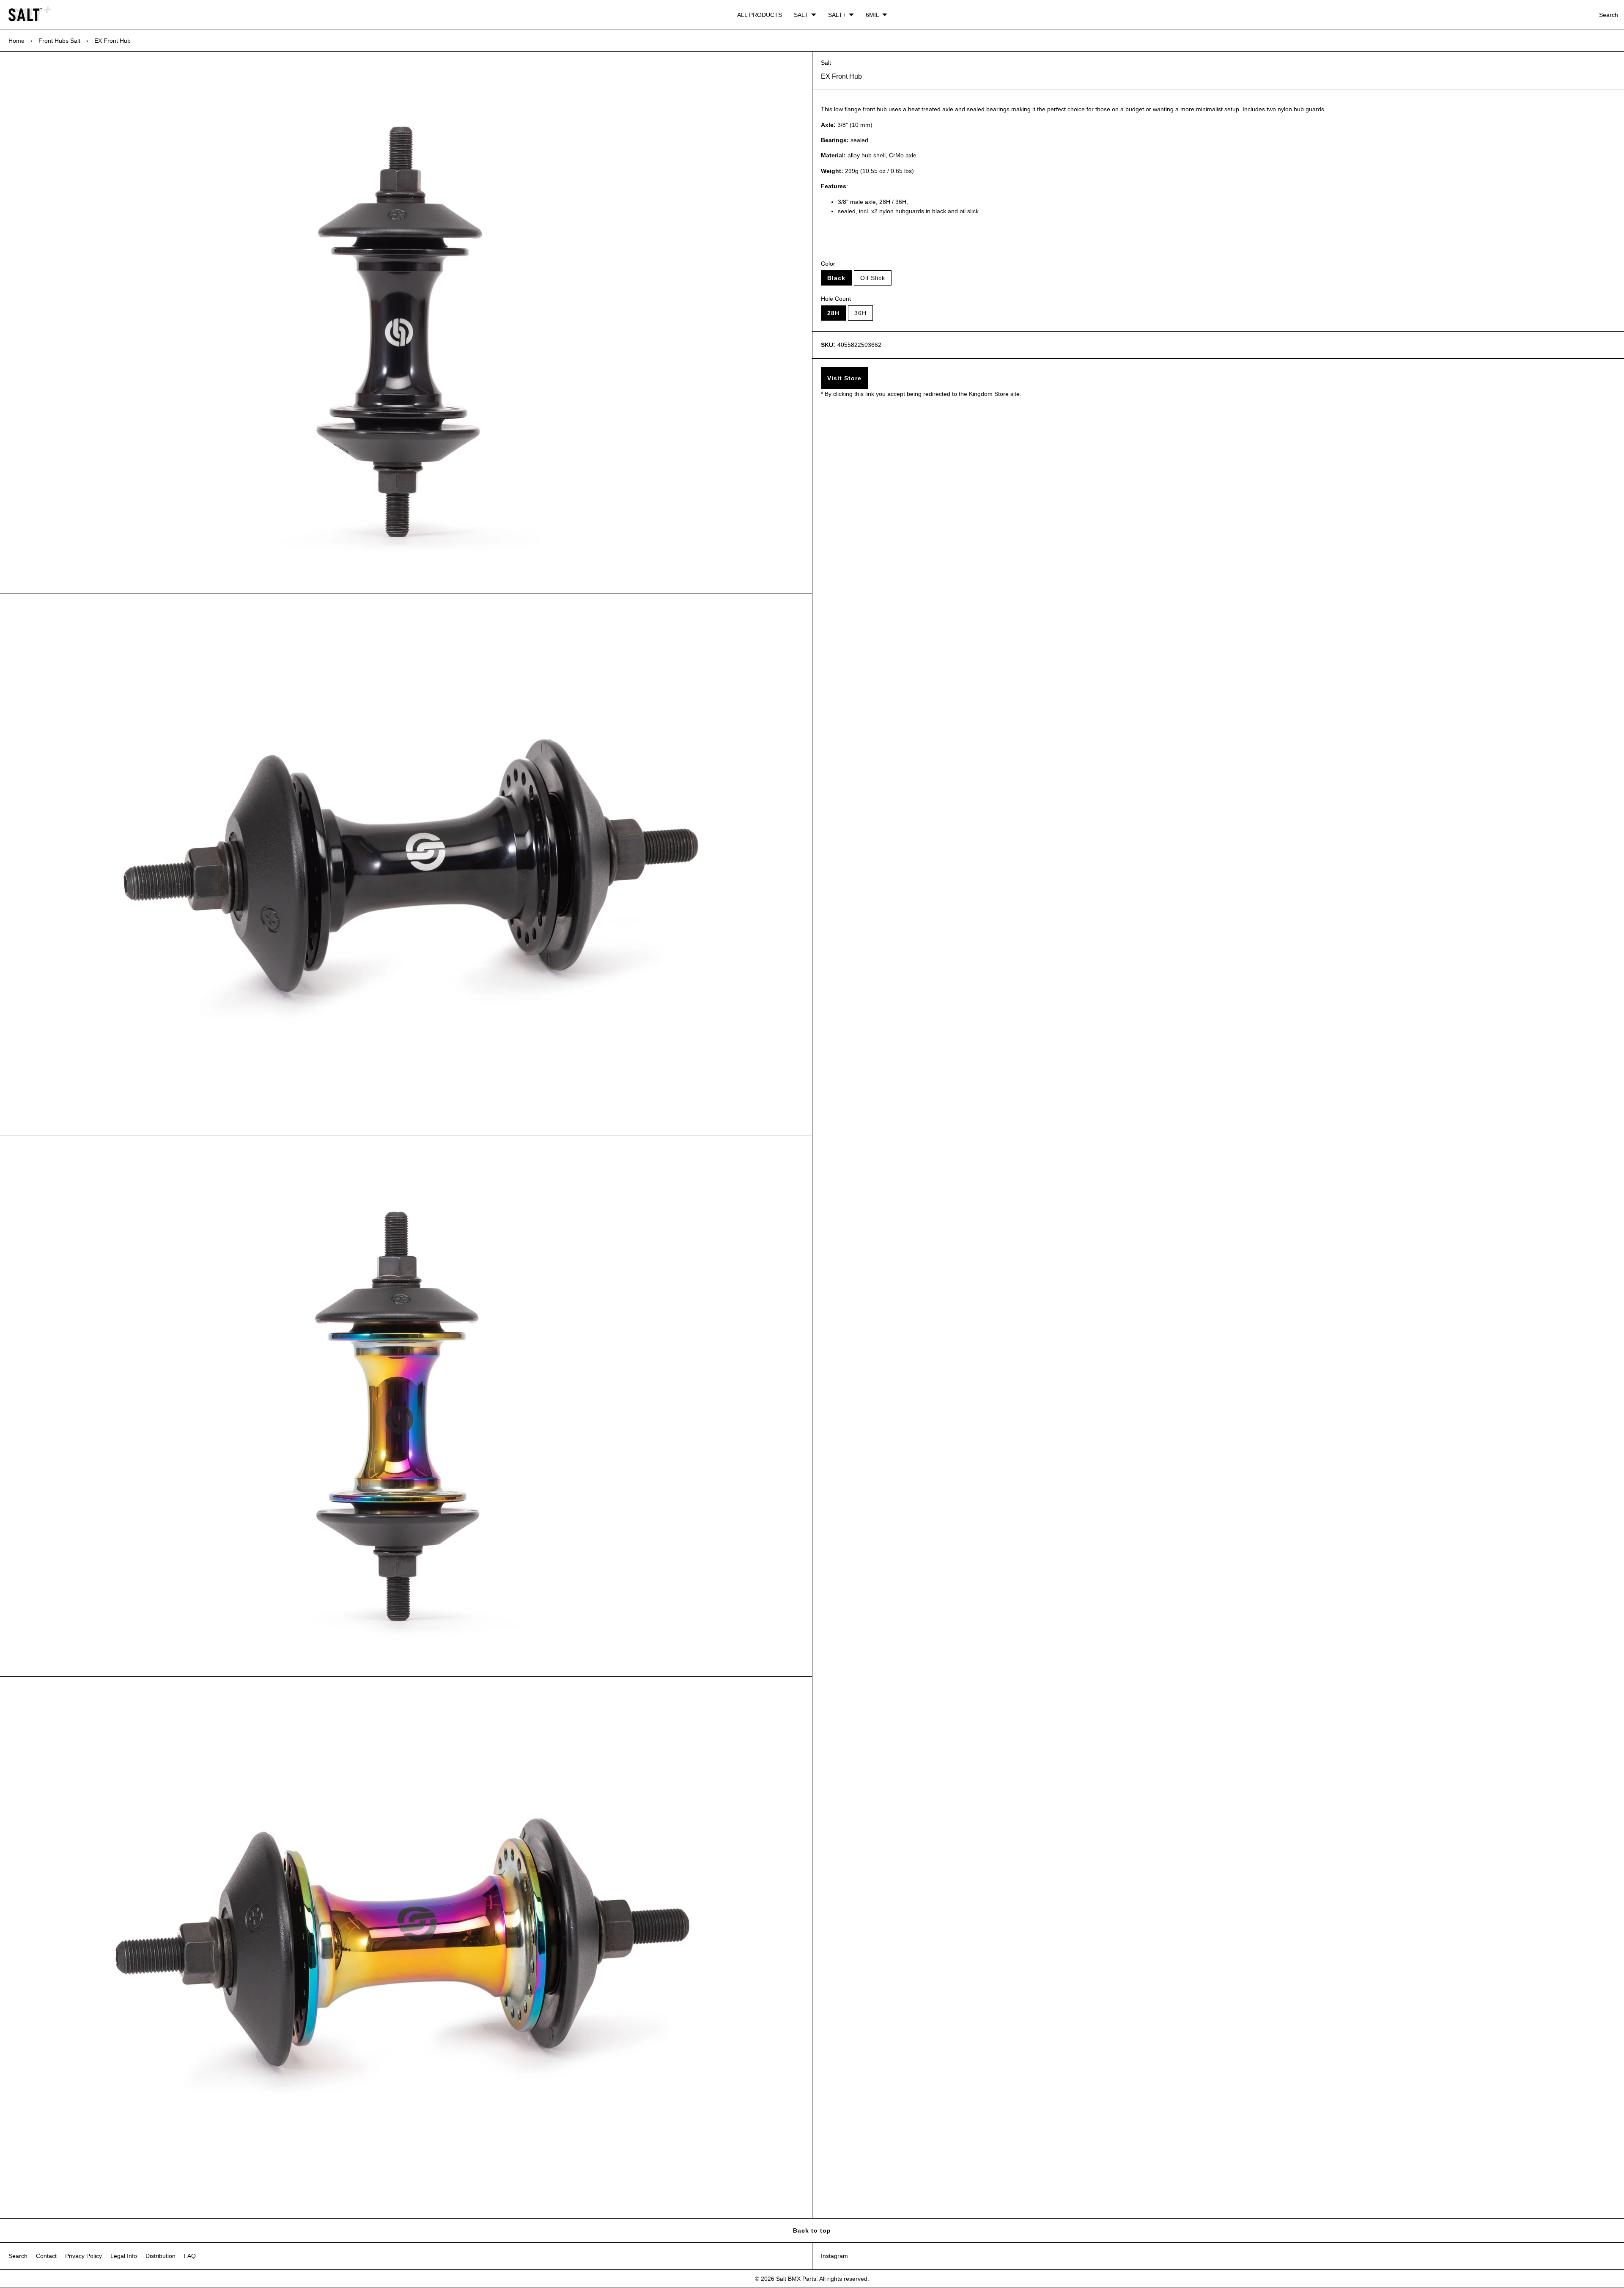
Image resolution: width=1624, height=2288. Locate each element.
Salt (826, 63)
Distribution (160, 2256)
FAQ (190, 2256)
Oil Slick (873, 278)
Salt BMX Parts (796, 2279)
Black (836, 278)
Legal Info (124, 2256)
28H (833, 313)
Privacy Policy (84, 2256)
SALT (801, 15)
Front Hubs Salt (59, 41)
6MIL (872, 15)
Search (1609, 15)
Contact (46, 2256)
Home (16, 41)
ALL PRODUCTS (760, 15)
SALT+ (837, 15)
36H (860, 313)
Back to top (812, 2230)
